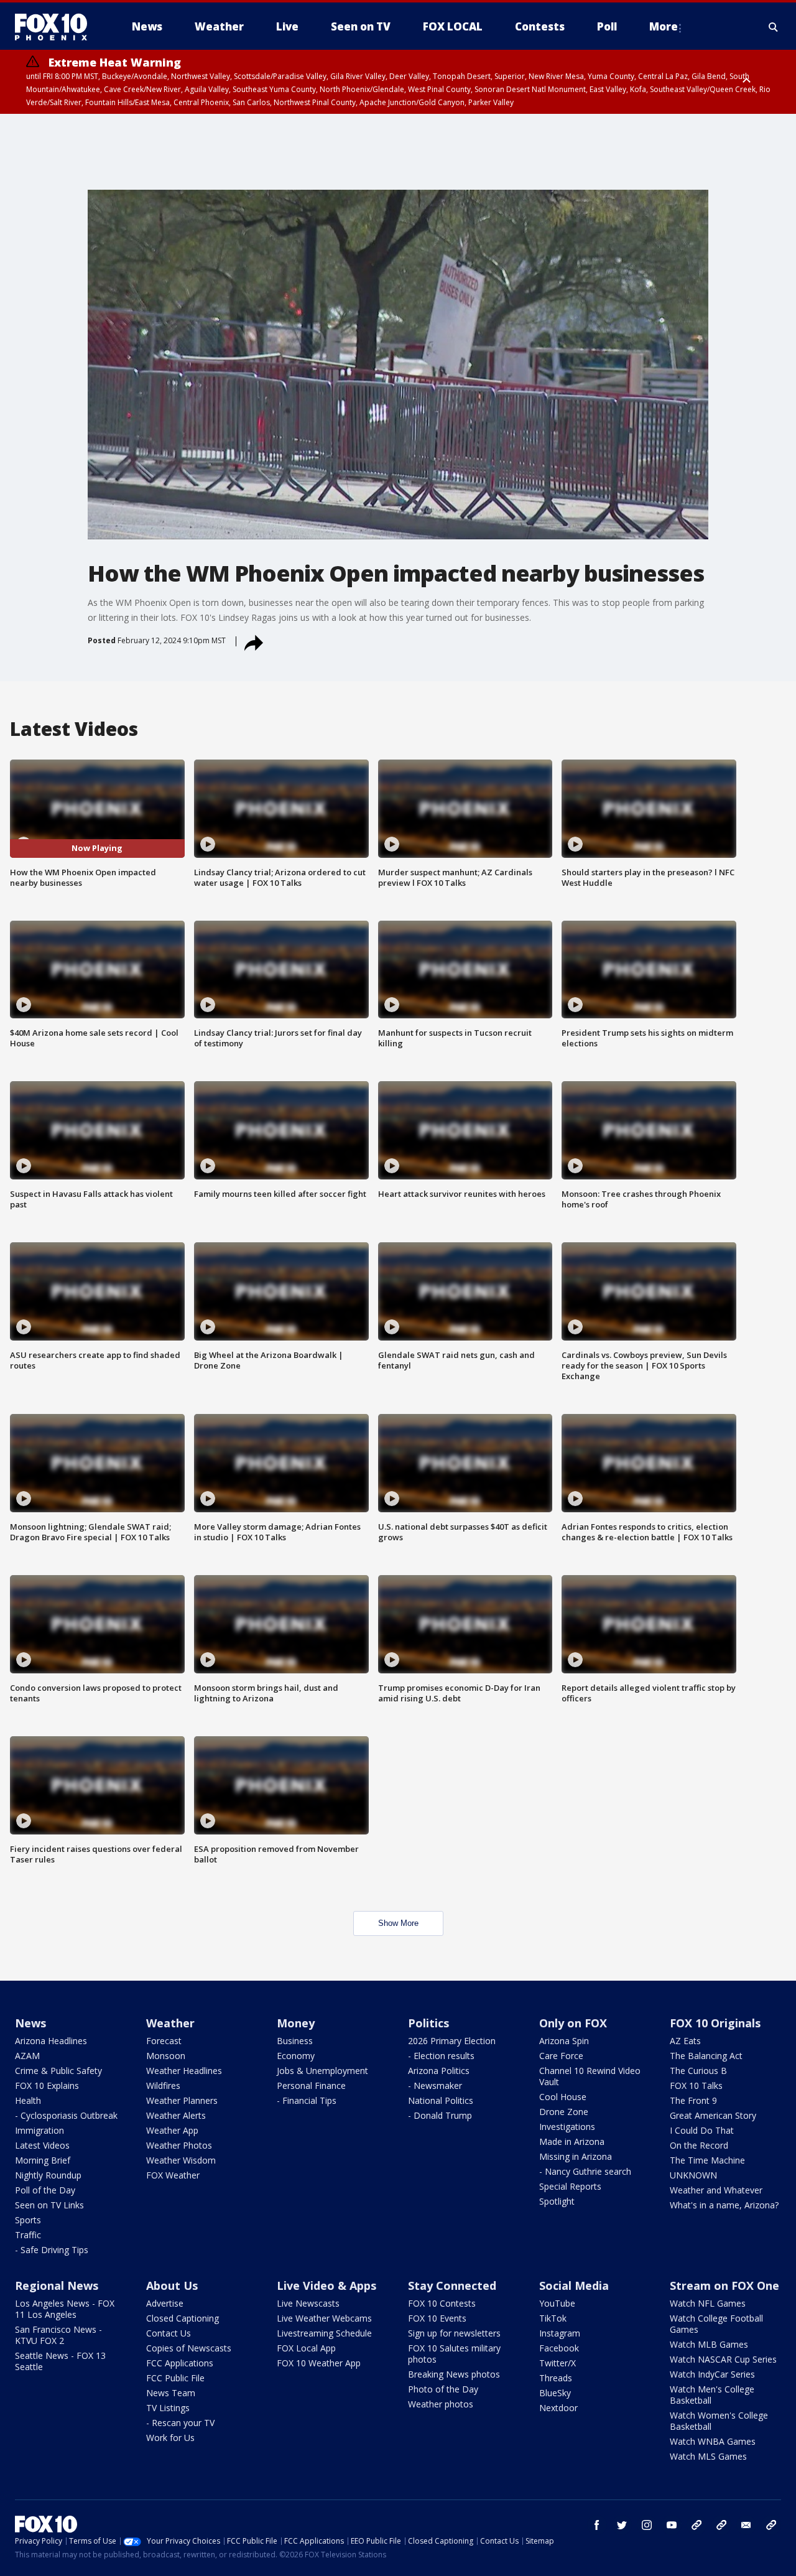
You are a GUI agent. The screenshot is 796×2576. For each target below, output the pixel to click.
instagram (647, 2525)
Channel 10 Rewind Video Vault (590, 2076)
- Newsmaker (435, 2085)
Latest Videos (42, 2145)
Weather (170, 2023)
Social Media (574, 2285)
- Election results (441, 2056)
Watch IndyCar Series (712, 2374)
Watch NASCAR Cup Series (723, 2359)
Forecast (164, 2041)
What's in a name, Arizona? (724, 2205)
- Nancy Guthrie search (585, 2171)
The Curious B (698, 2071)
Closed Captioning (183, 2318)
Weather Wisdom (181, 2160)
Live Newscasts (308, 2303)
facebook (597, 2525)
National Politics (441, 2100)
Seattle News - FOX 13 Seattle (60, 2361)
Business (295, 2041)
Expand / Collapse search (774, 27)
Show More (398, 1923)
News (30, 2023)
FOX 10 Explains (47, 2085)
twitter (622, 2525)
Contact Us (169, 2333)
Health (28, 2100)
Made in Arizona (572, 2141)
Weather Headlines (184, 2071)
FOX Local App (306, 2348)
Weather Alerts (176, 2115)
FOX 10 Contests (442, 2303)
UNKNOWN (693, 2175)
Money (296, 2023)
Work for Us (170, 2438)
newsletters (771, 2525)
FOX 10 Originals (715, 2023)
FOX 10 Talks (696, 2085)
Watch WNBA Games (713, 2441)
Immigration (39, 2130)
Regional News (57, 2285)
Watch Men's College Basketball (712, 2395)
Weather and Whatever (716, 2190)
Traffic (28, 2235)
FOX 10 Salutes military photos (454, 2354)
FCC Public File (175, 2378)
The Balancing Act (706, 2056)
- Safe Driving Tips (52, 2250)
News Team (171, 2393)
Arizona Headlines (51, 2041)
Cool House (563, 2097)
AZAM (27, 2056)
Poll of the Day (45, 2190)
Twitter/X (558, 2363)
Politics (428, 2023)
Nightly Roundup (48, 2175)
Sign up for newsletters (454, 2333)
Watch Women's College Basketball (719, 2421)
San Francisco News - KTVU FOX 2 (58, 2335)
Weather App (172, 2130)
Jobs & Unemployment (322, 2071)
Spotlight (557, 2201)
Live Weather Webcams (324, 2318)
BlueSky (555, 2393)
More (664, 26)
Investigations (567, 2127)
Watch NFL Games (708, 2303)
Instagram (560, 2333)
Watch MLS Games (708, 2456)
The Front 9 (693, 2100)
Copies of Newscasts (189, 2348)
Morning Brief (43, 2160)
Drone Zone (564, 2112)
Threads (556, 2378)
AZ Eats (685, 2041)
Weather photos (441, 2404)
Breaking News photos (454, 2374)
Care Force (561, 2056)
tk (696, 2525)
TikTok (553, 2318)
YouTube (557, 2303)
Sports (28, 2220)
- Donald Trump (440, 2115)
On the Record (699, 2145)
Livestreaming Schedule (324, 2333)
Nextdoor (558, 2408)
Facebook (559, 2348)
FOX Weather (173, 2175)
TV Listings (168, 2408)
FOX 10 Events (437, 2318)
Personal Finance (311, 2085)
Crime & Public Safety (58, 2071)
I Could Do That (702, 2130)
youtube (672, 2525)
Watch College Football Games (716, 2324)
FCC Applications (180, 2363)
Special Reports (570, 2186)
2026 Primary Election (452, 2041)
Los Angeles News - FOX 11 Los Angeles (65, 2309)
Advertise (165, 2303)
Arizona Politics (439, 2071)
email (746, 2525)
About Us (172, 2285)
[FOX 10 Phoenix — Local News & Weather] (56, 27)
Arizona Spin (564, 2041)
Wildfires (163, 2085)
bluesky (721, 2525)
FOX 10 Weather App (319, 2363)
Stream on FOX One (724, 2285)
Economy (296, 2056)
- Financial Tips (307, 2100)
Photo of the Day (443, 2389)
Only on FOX (573, 2023)
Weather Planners (182, 2100)
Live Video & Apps (326, 2285)
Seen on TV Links (49, 2205)
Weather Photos (179, 2145)
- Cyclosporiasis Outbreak (66, 2115)
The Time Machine (707, 2160)
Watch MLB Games (709, 2344)
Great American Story (713, 2115)
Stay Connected (452, 2285)
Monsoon (166, 2056)
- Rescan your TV (180, 2423)
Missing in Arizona (576, 2156)
